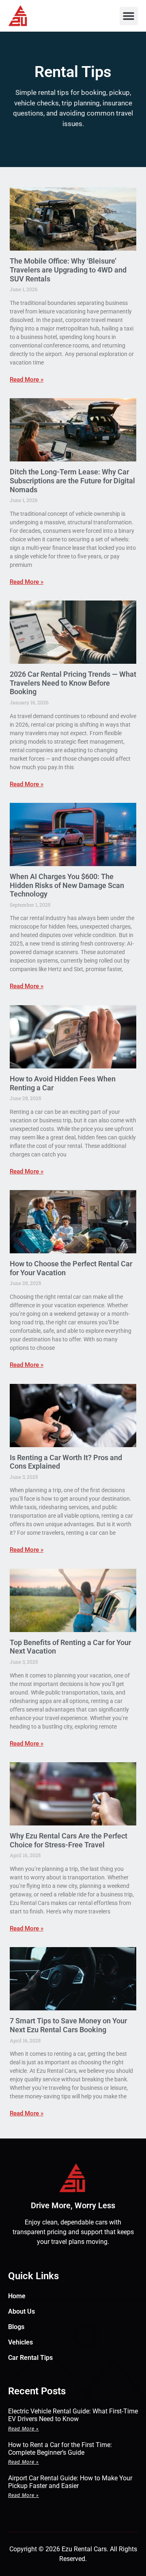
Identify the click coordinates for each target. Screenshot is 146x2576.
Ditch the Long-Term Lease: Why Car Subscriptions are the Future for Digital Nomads (72, 480)
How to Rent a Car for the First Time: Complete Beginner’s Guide (60, 2449)
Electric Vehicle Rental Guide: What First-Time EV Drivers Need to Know (73, 2415)
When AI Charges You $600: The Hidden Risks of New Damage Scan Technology (67, 885)
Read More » (27, 380)
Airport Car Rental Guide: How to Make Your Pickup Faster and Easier (70, 2482)
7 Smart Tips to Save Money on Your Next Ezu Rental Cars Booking (68, 2025)
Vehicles (20, 2342)
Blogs (16, 2327)
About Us (21, 2311)
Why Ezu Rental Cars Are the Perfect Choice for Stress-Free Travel (69, 1840)
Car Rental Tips (30, 2358)
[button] (129, 16)
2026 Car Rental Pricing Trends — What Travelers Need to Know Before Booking (73, 683)
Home (17, 2296)
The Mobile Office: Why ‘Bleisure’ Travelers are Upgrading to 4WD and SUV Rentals (68, 270)
